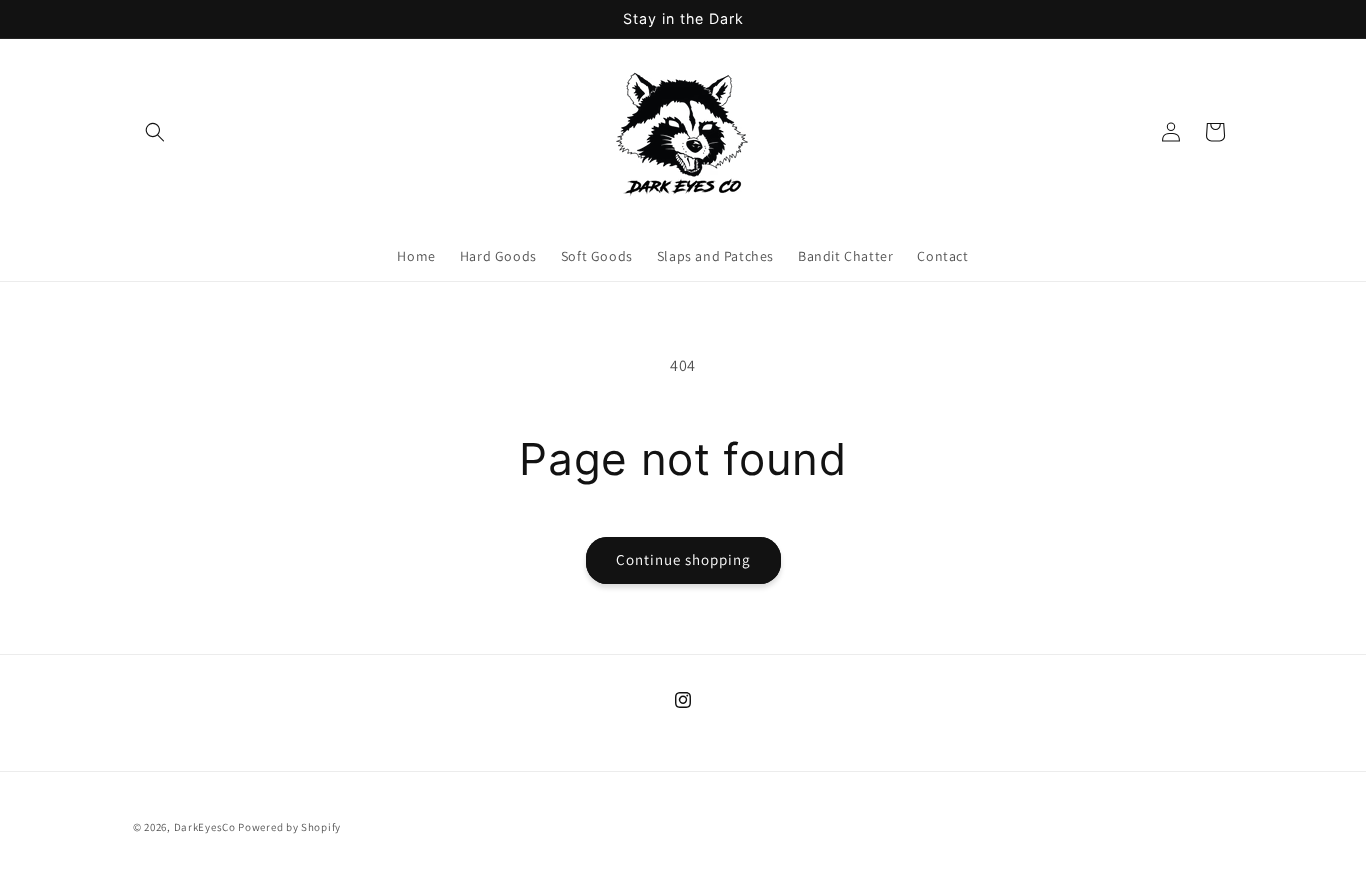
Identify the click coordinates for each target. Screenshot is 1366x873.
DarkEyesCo (205, 827)
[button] (155, 132)
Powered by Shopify (289, 827)
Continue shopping (683, 559)
